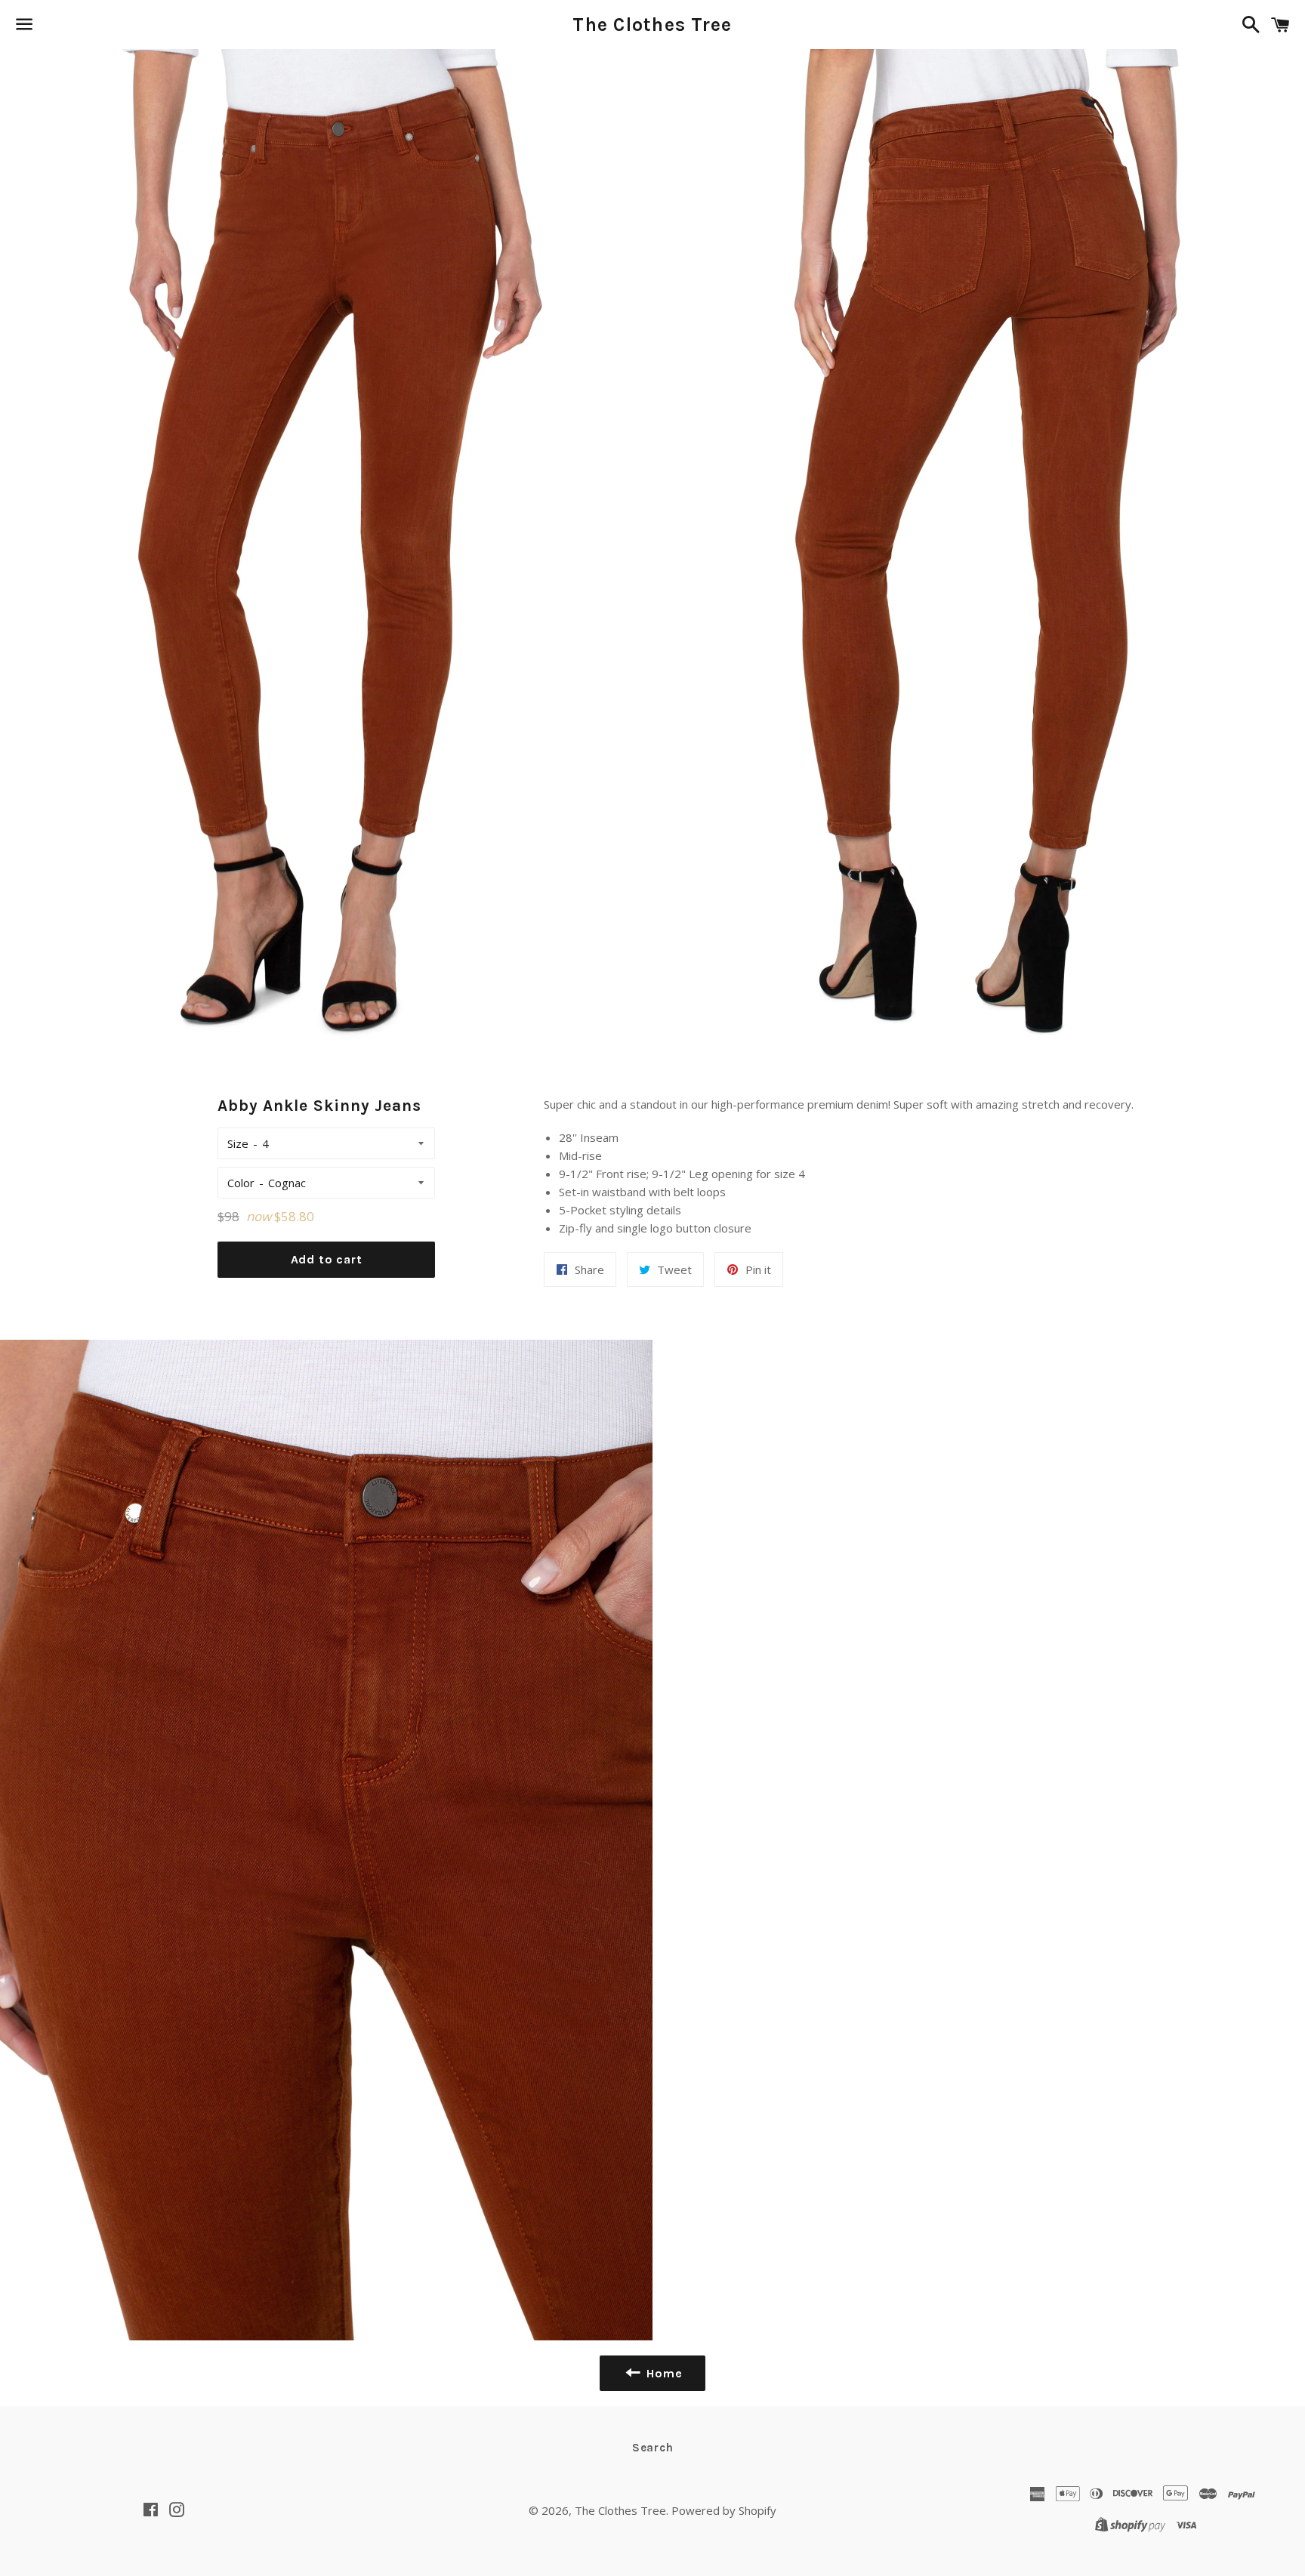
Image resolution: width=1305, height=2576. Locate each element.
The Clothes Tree (652, 25)
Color (241, 1183)
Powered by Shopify (724, 2510)
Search (653, 2448)
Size (238, 1143)
